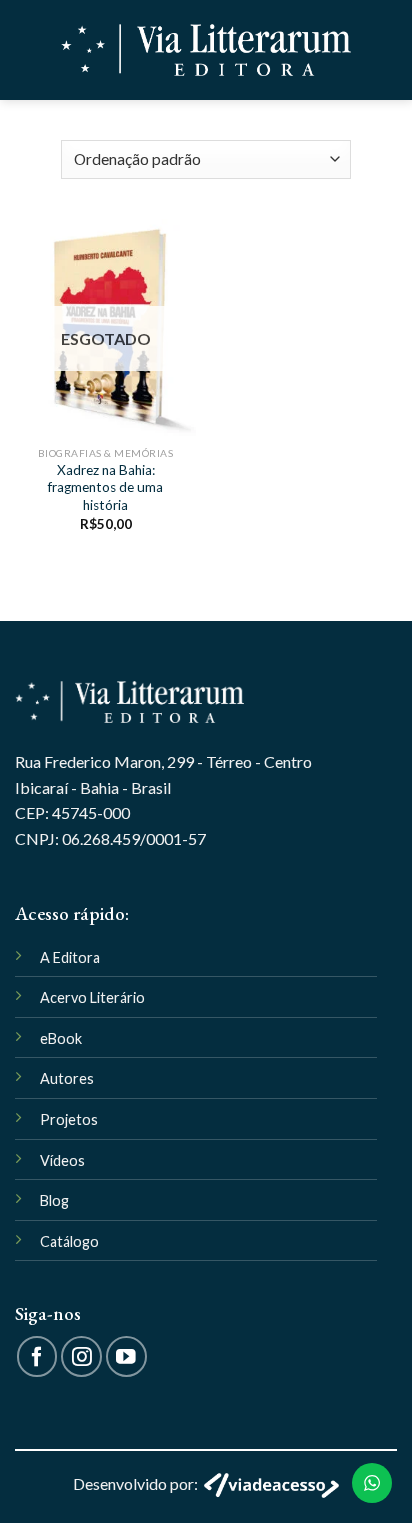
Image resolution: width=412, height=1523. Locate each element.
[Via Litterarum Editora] (206, 50)
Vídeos (62, 1160)
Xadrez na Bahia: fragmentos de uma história (105, 487)
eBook (61, 1038)
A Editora (70, 957)
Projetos (69, 1119)
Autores (67, 1078)
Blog (54, 1200)
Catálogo (69, 1241)
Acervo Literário (92, 997)
